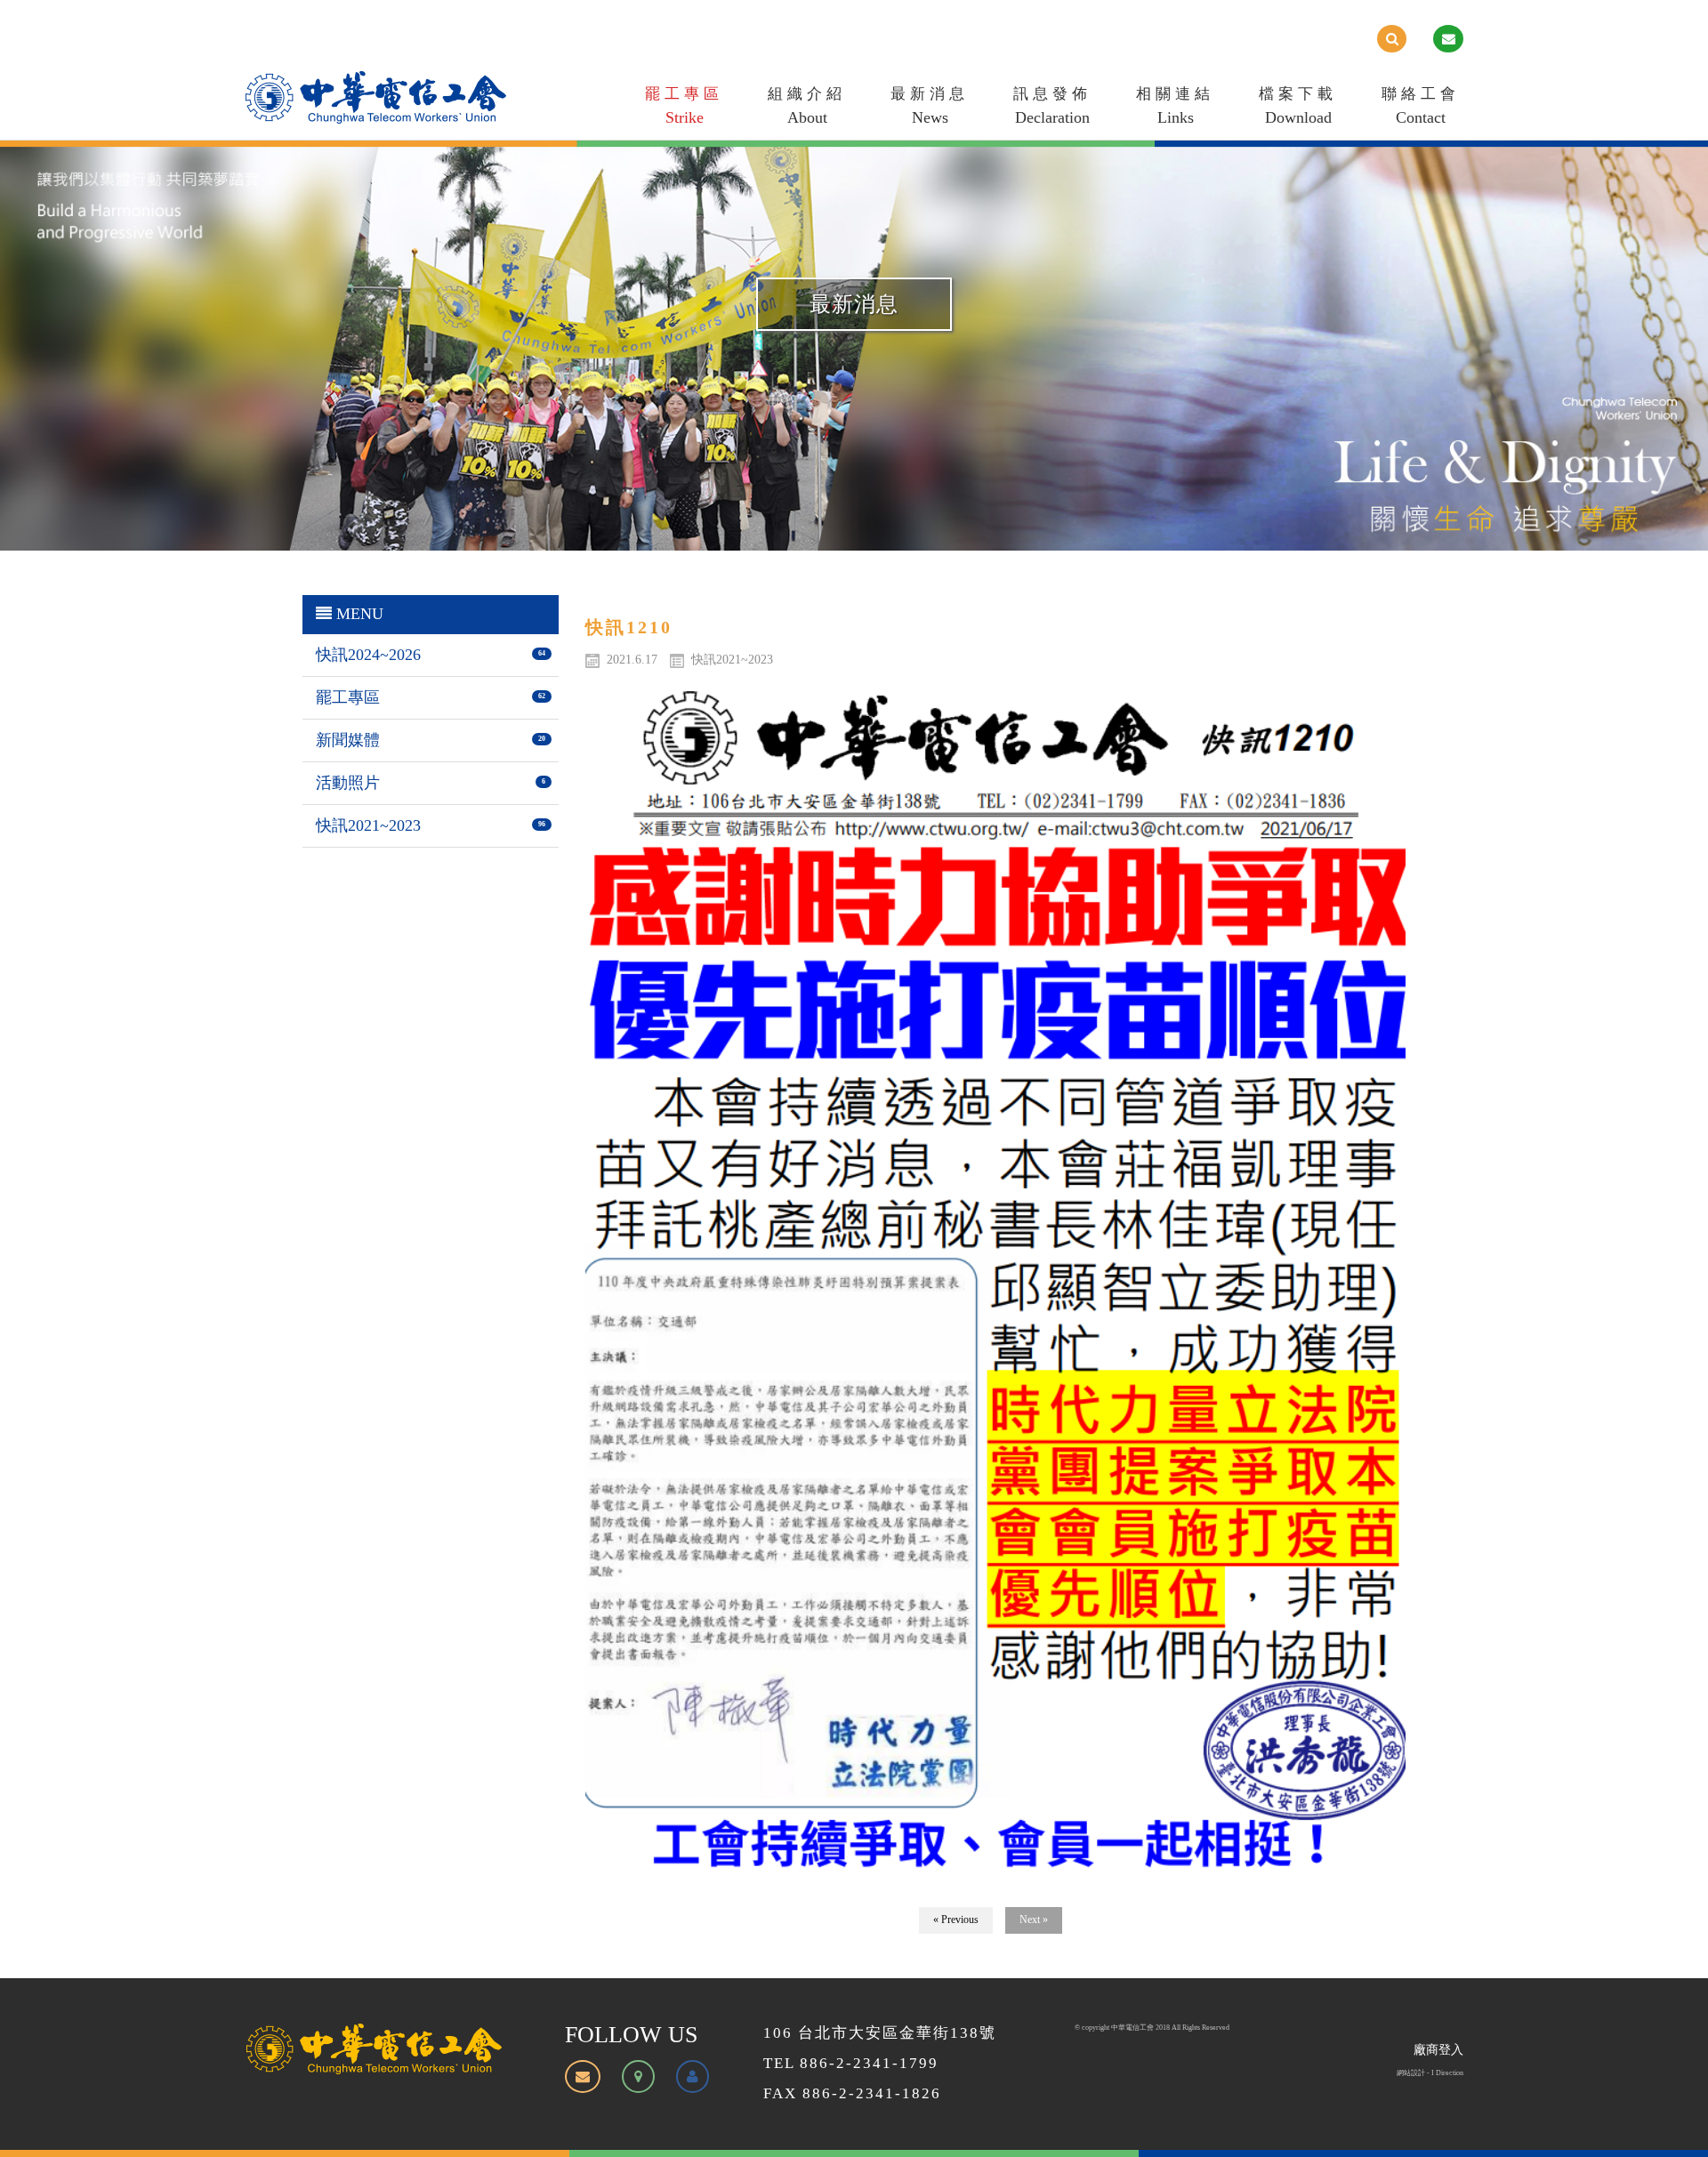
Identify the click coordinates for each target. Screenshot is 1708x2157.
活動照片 (348, 783)
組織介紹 (807, 106)
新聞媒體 (348, 740)
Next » (1034, 1920)
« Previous (956, 1920)
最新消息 (930, 106)
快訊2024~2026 (368, 655)
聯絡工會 (1421, 106)
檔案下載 (1298, 106)
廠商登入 (1438, 2050)
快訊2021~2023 (368, 825)
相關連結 (1175, 106)
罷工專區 (684, 106)
